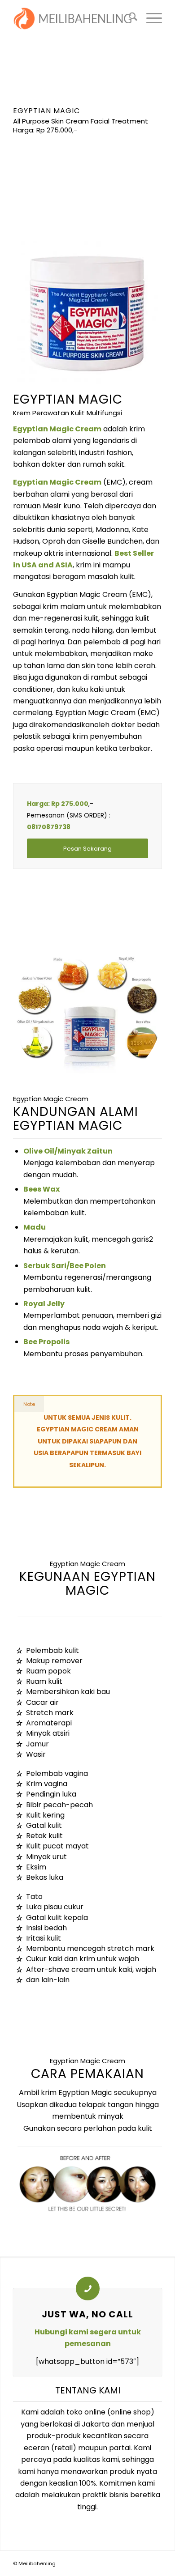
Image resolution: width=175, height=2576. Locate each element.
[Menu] (150, 18)
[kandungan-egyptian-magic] (87, 1013)
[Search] (129, 18)
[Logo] (72, 18)
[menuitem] (129, 18)
